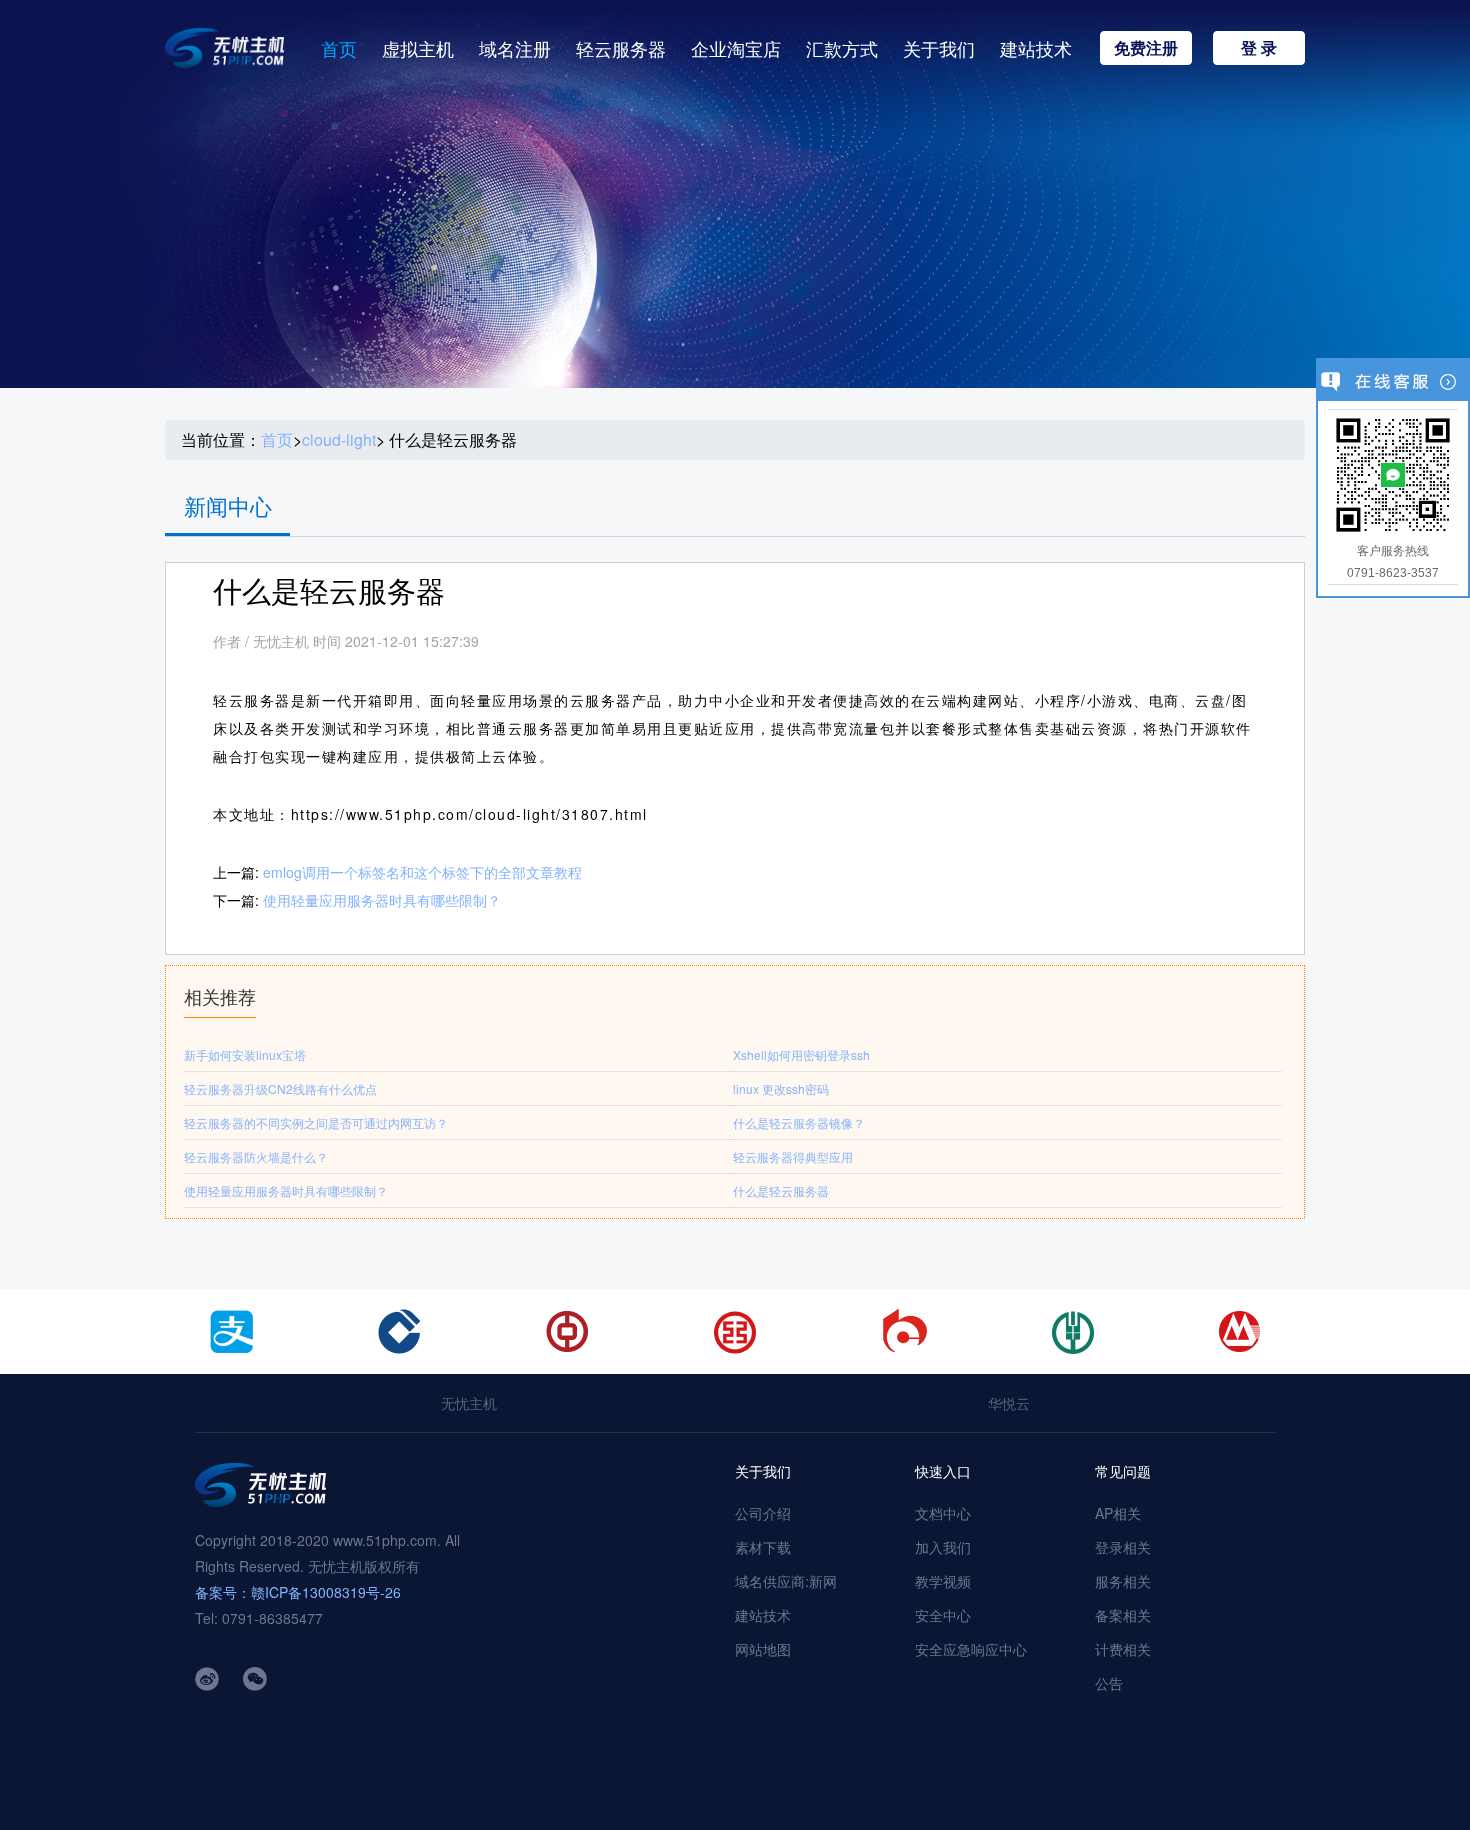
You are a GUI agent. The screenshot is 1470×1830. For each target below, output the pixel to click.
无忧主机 (469, 1403)
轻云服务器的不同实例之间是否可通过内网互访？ (316, 1122)
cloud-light (339, 440)
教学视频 (943, 1581)
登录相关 (1123, 1547)
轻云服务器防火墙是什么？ (256, 1156)
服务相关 (1123, 1581)
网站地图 (763, 1649)
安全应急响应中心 (971, 1649)
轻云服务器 (621, 48)
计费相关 (1123, 1649)
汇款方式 (842, 48)
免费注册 (1146, 47)
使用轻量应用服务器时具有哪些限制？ (382, 900)
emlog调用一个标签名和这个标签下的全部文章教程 (422, 872)
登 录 (1259, 47)
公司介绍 (763, 1513)
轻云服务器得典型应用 (793, 1156)
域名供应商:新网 (786, 1581)
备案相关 (1123, 1615)
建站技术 (1036, 48)
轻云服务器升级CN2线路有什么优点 (280, 1088)
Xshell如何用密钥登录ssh (801, 1054)
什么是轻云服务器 (781, 1190)
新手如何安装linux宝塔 (245, 1054)
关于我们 (939, 48)
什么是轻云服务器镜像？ (799, 1122)
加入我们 (943, 1547)
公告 (1109, 1683)
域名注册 (515, 48)
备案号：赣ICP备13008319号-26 (298, 1592)
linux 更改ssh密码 (781, 1088)
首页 (339, 48)
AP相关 (1118, 1513)
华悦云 (1009, 1403)
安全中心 (943, 1615)
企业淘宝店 (736, 48)
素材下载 (763, 1547)
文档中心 (943, 1513)
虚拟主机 (418, 48)
